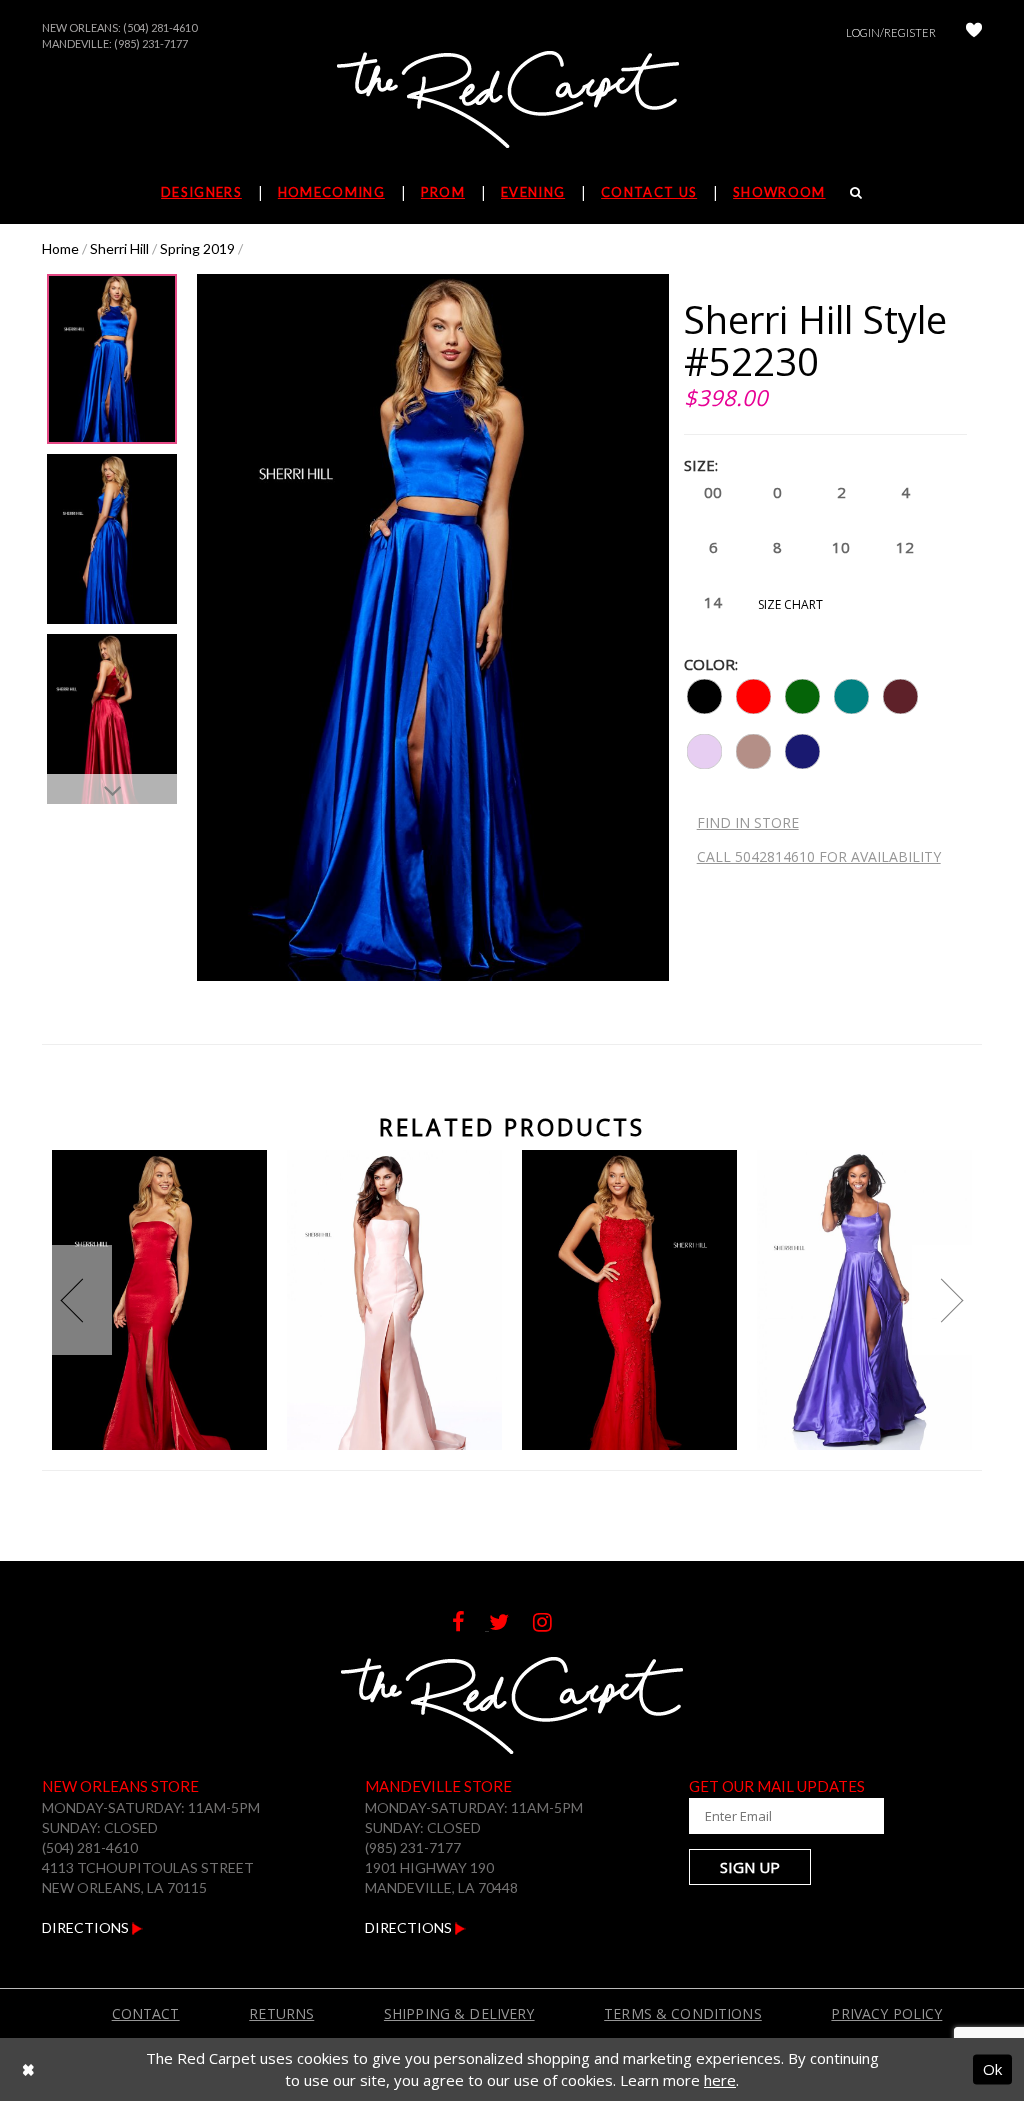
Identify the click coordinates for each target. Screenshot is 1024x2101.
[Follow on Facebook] (470, 1624)
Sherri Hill (119, 248)
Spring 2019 (197, 248)
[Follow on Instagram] (552, 1624)
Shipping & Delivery (459, 2013)
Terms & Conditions (683, 2013)
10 (841, 547)
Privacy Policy (886, 2013)
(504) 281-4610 (160, 27)
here (720, 2080)
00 (713, 492)
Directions (87, 1927)
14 (713, 602)
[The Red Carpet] (512, 101)
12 (905, 547)
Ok (992, 2069)
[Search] (856, 192)
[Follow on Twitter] (511, 1624)
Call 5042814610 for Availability (819, 856)
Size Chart (790, 604)
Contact (146, 2013)
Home (60, 248)
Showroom (779, 192)
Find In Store (748, 822)
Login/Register (891, 32)
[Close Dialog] (28, 2069)
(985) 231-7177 (151, 43)
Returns (281, 2013)
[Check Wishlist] (974, 32)
